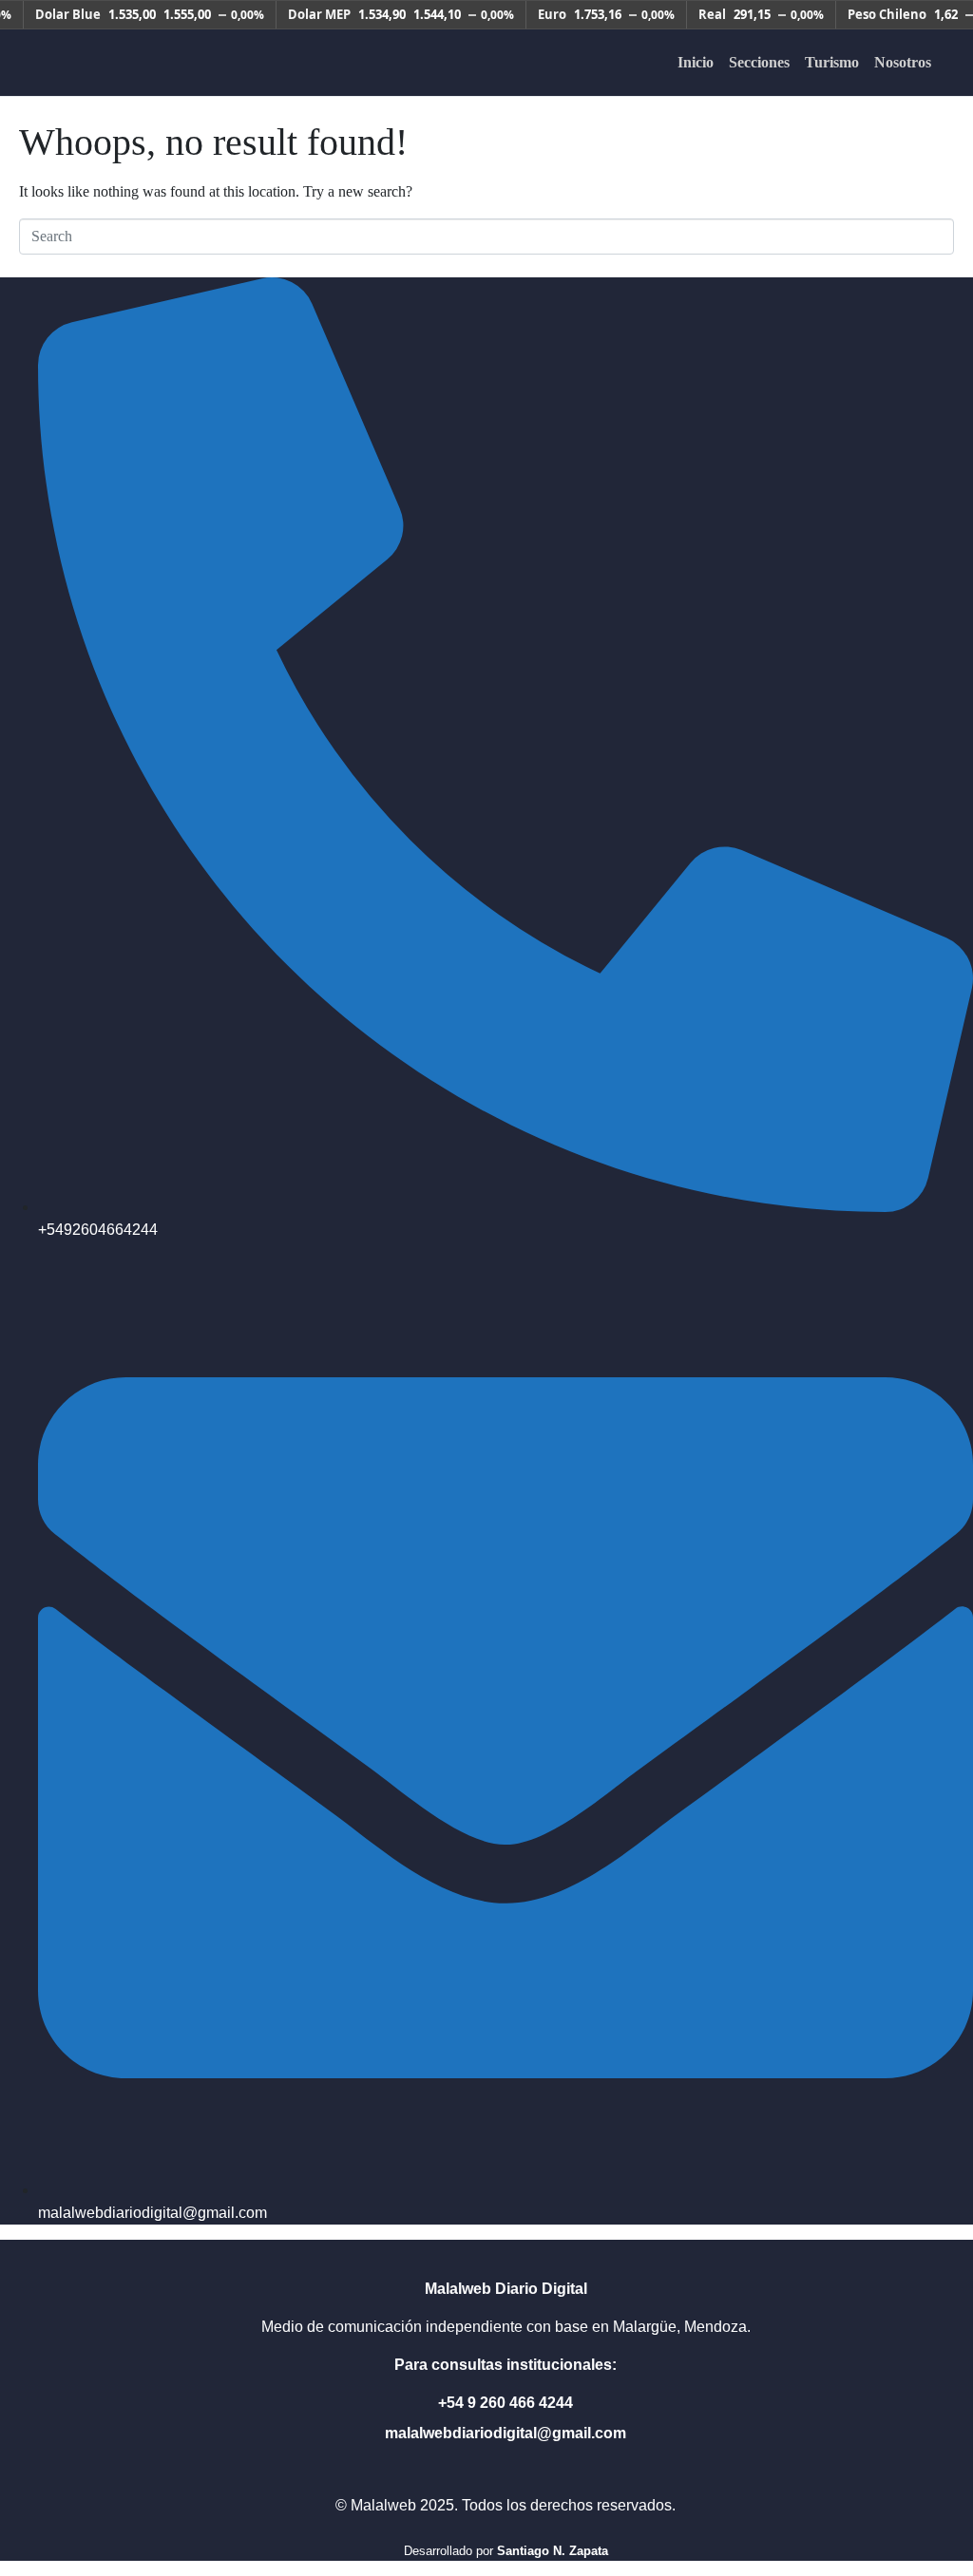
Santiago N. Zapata (553, 2551)
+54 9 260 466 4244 (506, 2403)
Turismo (832, 62)
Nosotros (903, 62)
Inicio (696, 62)
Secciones (759, 62)
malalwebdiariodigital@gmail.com (506, 2433)
